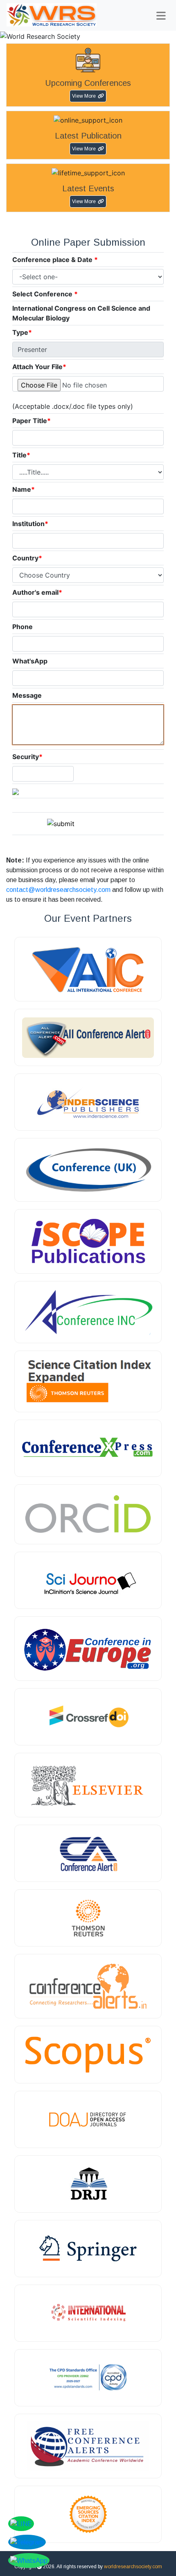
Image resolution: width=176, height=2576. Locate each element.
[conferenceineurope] (88, 1649)
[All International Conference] (88, 969)
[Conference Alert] (88, 1853)
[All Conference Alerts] (88, 1037)
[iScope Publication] (88, 1241)
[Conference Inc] (88, 1312)
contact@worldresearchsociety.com (58, 890)
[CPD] (88, 2378)
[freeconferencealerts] (88, 2446)
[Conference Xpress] (88, 1448)
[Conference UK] (88, 1170)
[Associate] (88, 1102)
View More (84, 96)
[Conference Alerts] (88, 1986)
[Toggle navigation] (161, 16)
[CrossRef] (88, 1717)
